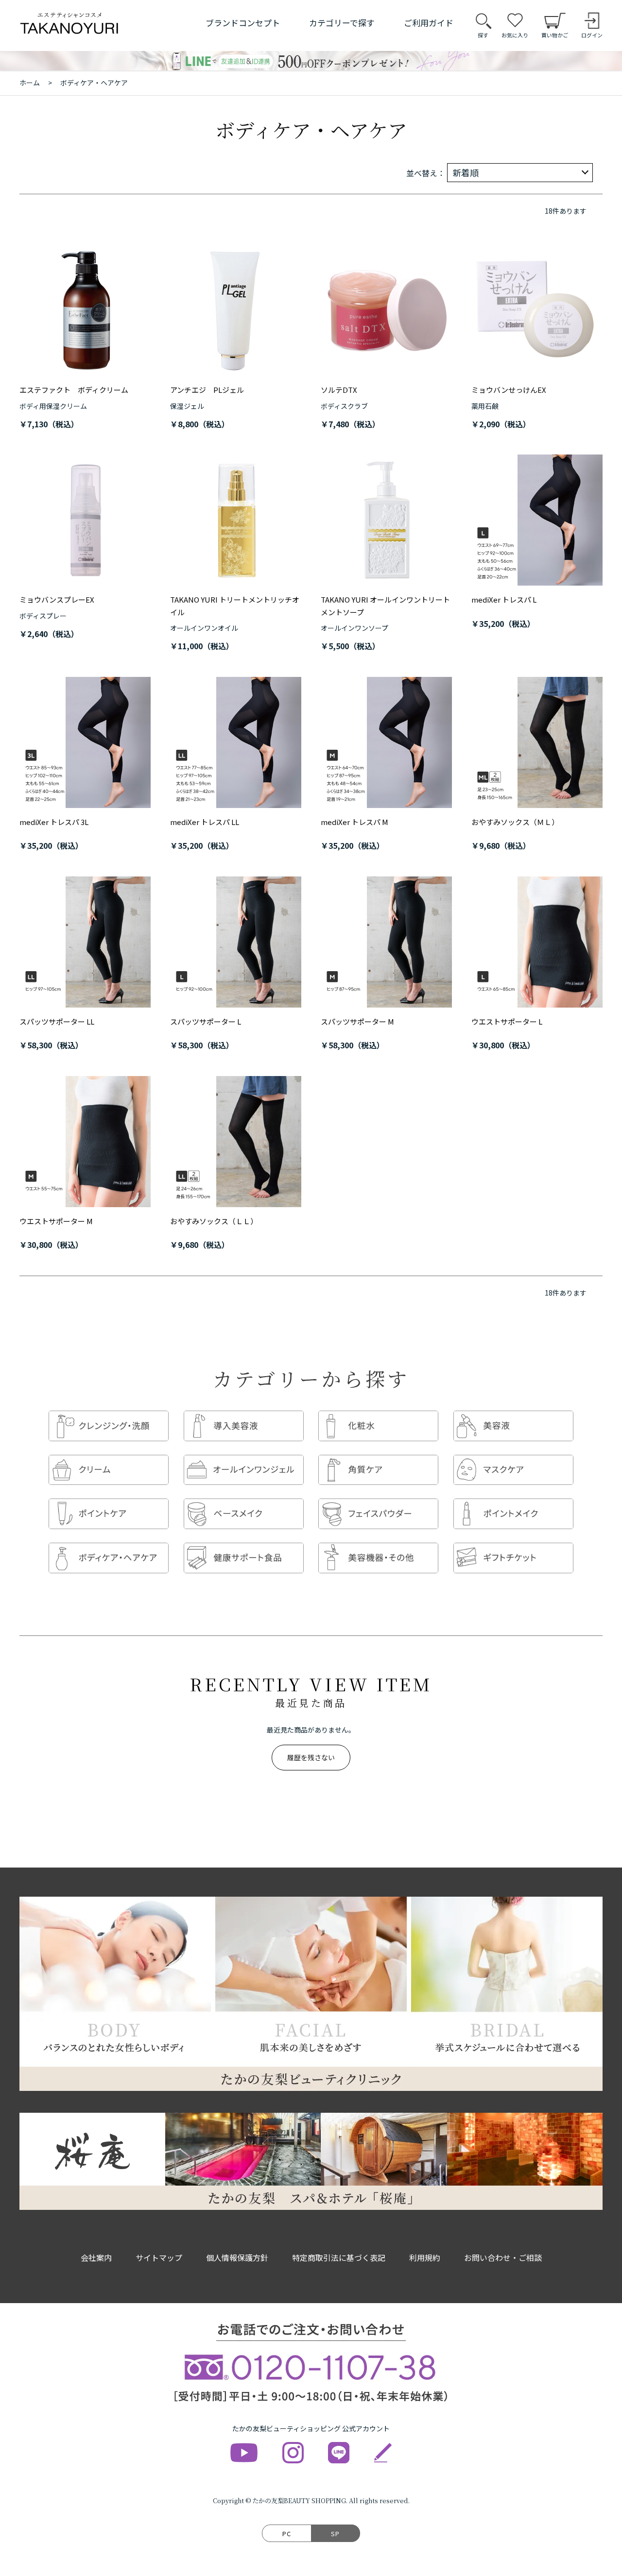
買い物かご (555, 35)
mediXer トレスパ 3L (54, 822)
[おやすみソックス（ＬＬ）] (236, 1142)
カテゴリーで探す (342, 23)
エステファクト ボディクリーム (74, 390)
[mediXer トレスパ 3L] (85, 742)
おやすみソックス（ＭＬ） (515, 822)
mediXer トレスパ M (354, 822)
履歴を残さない (311, 1757)
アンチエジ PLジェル (207, 390)
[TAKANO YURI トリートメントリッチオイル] (236, 520)
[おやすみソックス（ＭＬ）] (537, 742)
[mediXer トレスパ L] (537, 520)
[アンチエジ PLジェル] (236, 310)
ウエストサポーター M (56, 1221)
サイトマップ (159, 2257)
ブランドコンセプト (243, 23)
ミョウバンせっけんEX (509, 390)
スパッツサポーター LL (57, 1021)
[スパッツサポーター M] (386, 942)
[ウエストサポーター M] (85, 1142)
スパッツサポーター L (206, 1021)
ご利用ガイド (429, 23)
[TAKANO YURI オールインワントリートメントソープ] (386, 520)
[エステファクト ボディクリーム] (85, 310)
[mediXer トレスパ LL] (236, 742)
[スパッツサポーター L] (236, 942)
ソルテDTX (339, 390)
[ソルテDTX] (386, 310)
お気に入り (515, 35)
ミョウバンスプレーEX (57, 599)
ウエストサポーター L (507, 1021)
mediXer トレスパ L (504, 599)
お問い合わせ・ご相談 (503, 2257)
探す (483, 35)
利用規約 (425, 2257)
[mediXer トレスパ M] (386, 742)
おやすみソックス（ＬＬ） (214, 1221)
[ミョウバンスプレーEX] (85, 520)
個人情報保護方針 (237, 2257)
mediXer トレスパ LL (205, 822)
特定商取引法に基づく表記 (339, 2257)
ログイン (592, 35)
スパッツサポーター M (357, 1021)
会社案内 (96, 2257)
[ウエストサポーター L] (537, 942)
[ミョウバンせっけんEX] (537, 310)
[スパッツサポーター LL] (85, 942)
